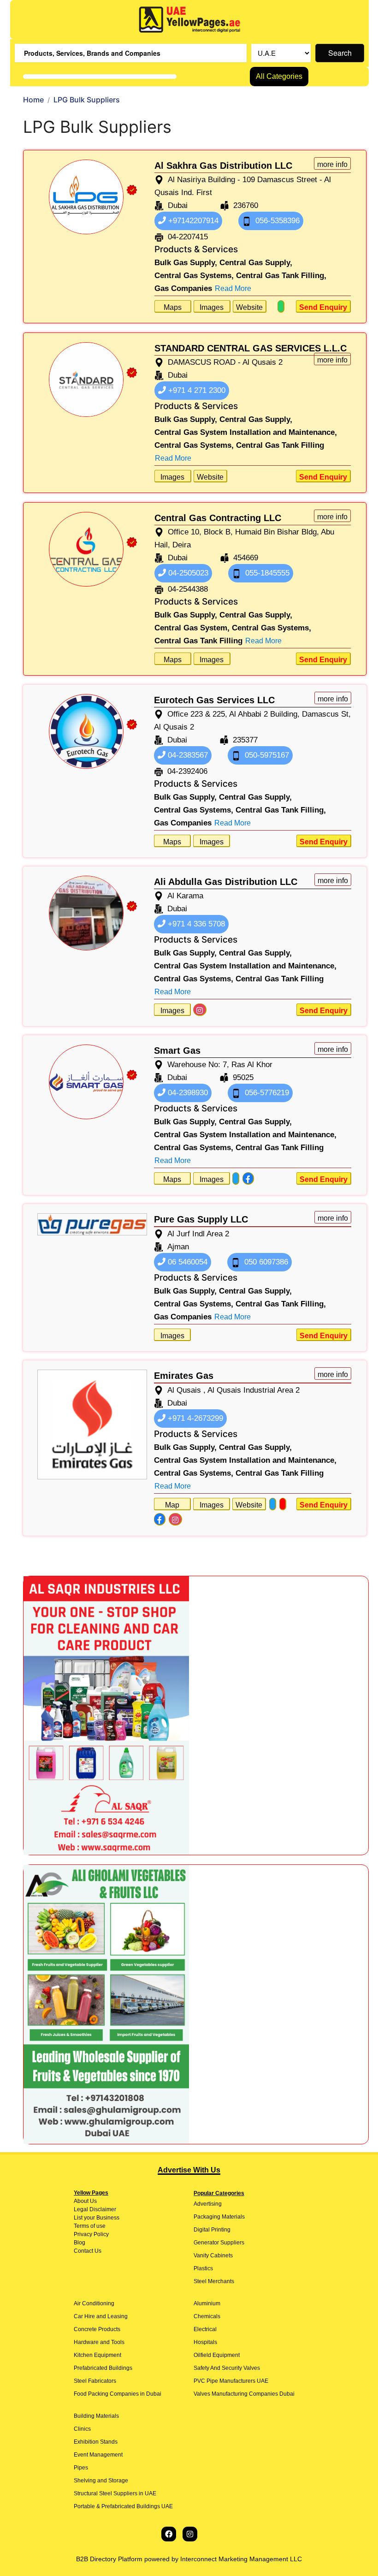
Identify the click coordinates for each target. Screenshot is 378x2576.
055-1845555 (266, 573)
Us (93, 2201)
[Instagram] (190, 2534)
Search (340, 53)
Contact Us (88, 2251)
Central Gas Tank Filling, (281, 276)
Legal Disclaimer (95, 2209)
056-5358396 (276, 221)
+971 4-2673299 (194, 1418)
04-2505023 (187, 573)
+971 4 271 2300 (196, 390)
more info (332, 164)
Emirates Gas (184, 1376)
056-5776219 (266, 1093)
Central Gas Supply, (256, 263)
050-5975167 (266, 755)
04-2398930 (187, 1093)
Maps (173, 307)
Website (249, 307)
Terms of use (90, 2226)
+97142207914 (192, 221)
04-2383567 (187, 755)
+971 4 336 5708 (195, 924)
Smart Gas (177, 1051)
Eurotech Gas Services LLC (214, 700)
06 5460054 (186, 1262)
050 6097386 (265, 1262)
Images (212, 307)
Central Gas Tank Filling (280, 445)
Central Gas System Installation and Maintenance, (246, 432)
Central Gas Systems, (194, 276)
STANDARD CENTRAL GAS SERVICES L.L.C (251, 348)
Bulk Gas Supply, (186, 263)
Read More (233, 288)
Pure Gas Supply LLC (201, 1219)
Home (33, 100)
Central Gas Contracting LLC (218, 518)
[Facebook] (169, 2534)
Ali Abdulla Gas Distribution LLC (226, 882)
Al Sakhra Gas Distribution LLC (223, 166)
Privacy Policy (91, 2234)
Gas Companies (183, 288)
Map (172, 1505)
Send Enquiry (323, 307)
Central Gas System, (192, 628)
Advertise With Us (189, 2170)
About (81, 2201)
